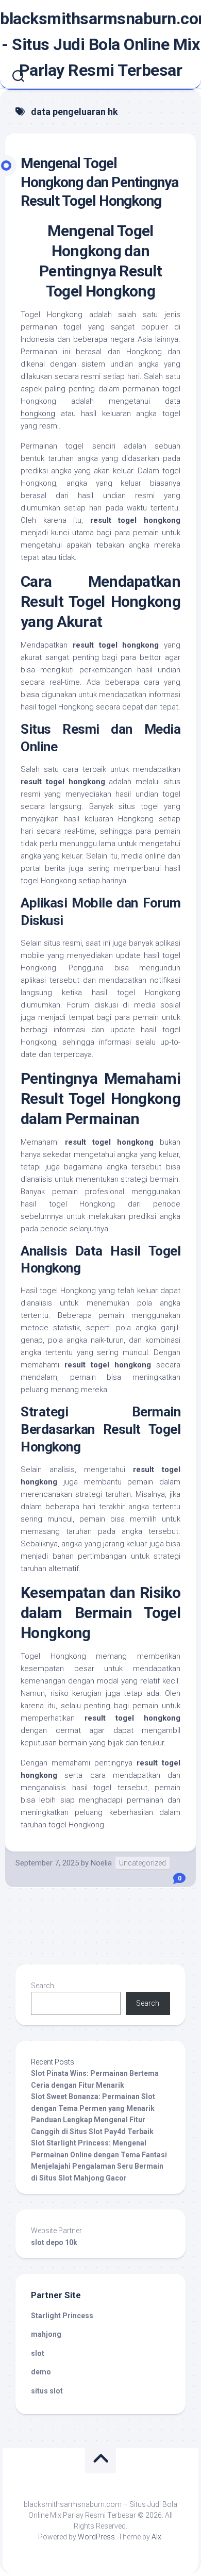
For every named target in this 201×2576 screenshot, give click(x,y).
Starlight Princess (62, 2316)
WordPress (96, 2537)
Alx (156, 2537)
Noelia (101, 1863)
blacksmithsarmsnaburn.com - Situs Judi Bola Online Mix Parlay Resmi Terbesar (100, 44)
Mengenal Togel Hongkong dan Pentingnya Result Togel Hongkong (99, 182)
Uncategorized (143, 1863)
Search (43, 1986)
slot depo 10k (54, 2242)
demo (41, 2372)
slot (38, 2353)
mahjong (46, 2334)
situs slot (47, 2391)
